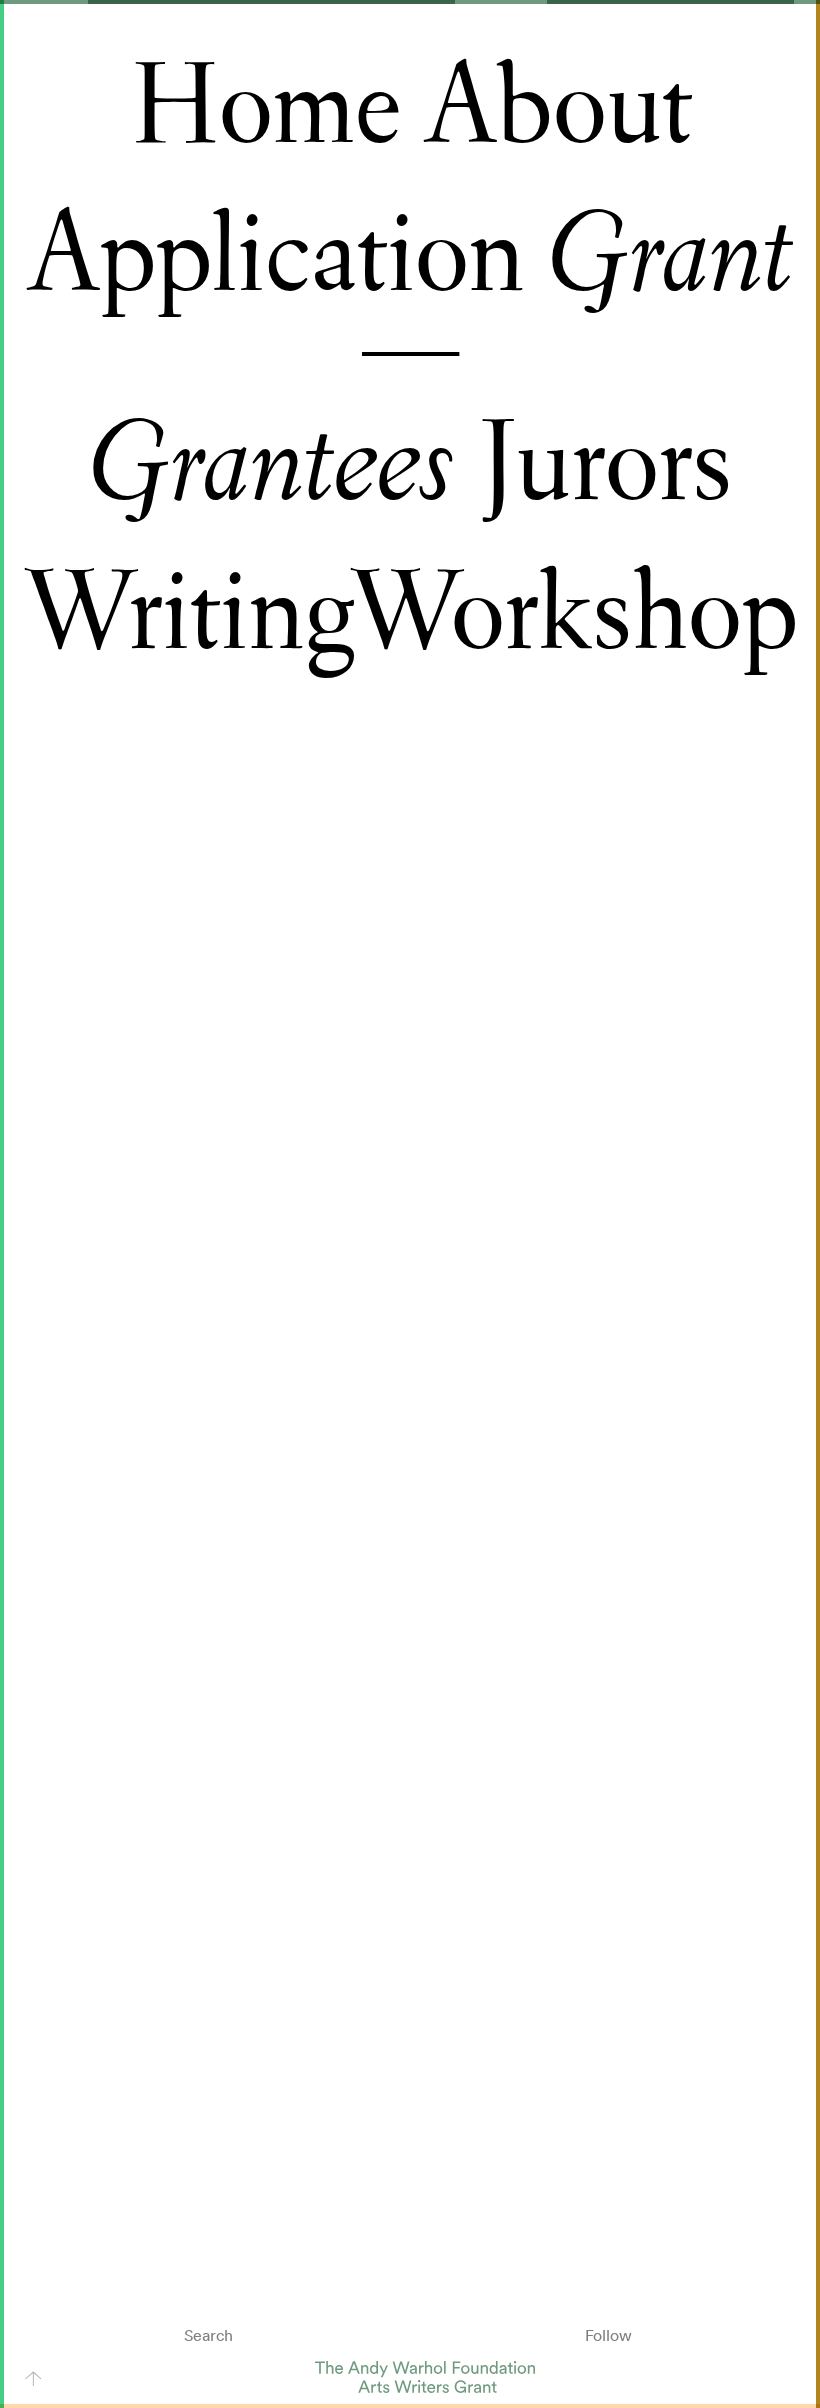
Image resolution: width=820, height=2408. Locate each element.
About (558, 107)
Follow (608, 2335)
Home (265, 107)
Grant (670, 256)
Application (275, 255)
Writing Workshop (410, 613)
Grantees (271, 465)
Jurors (605, 464)
